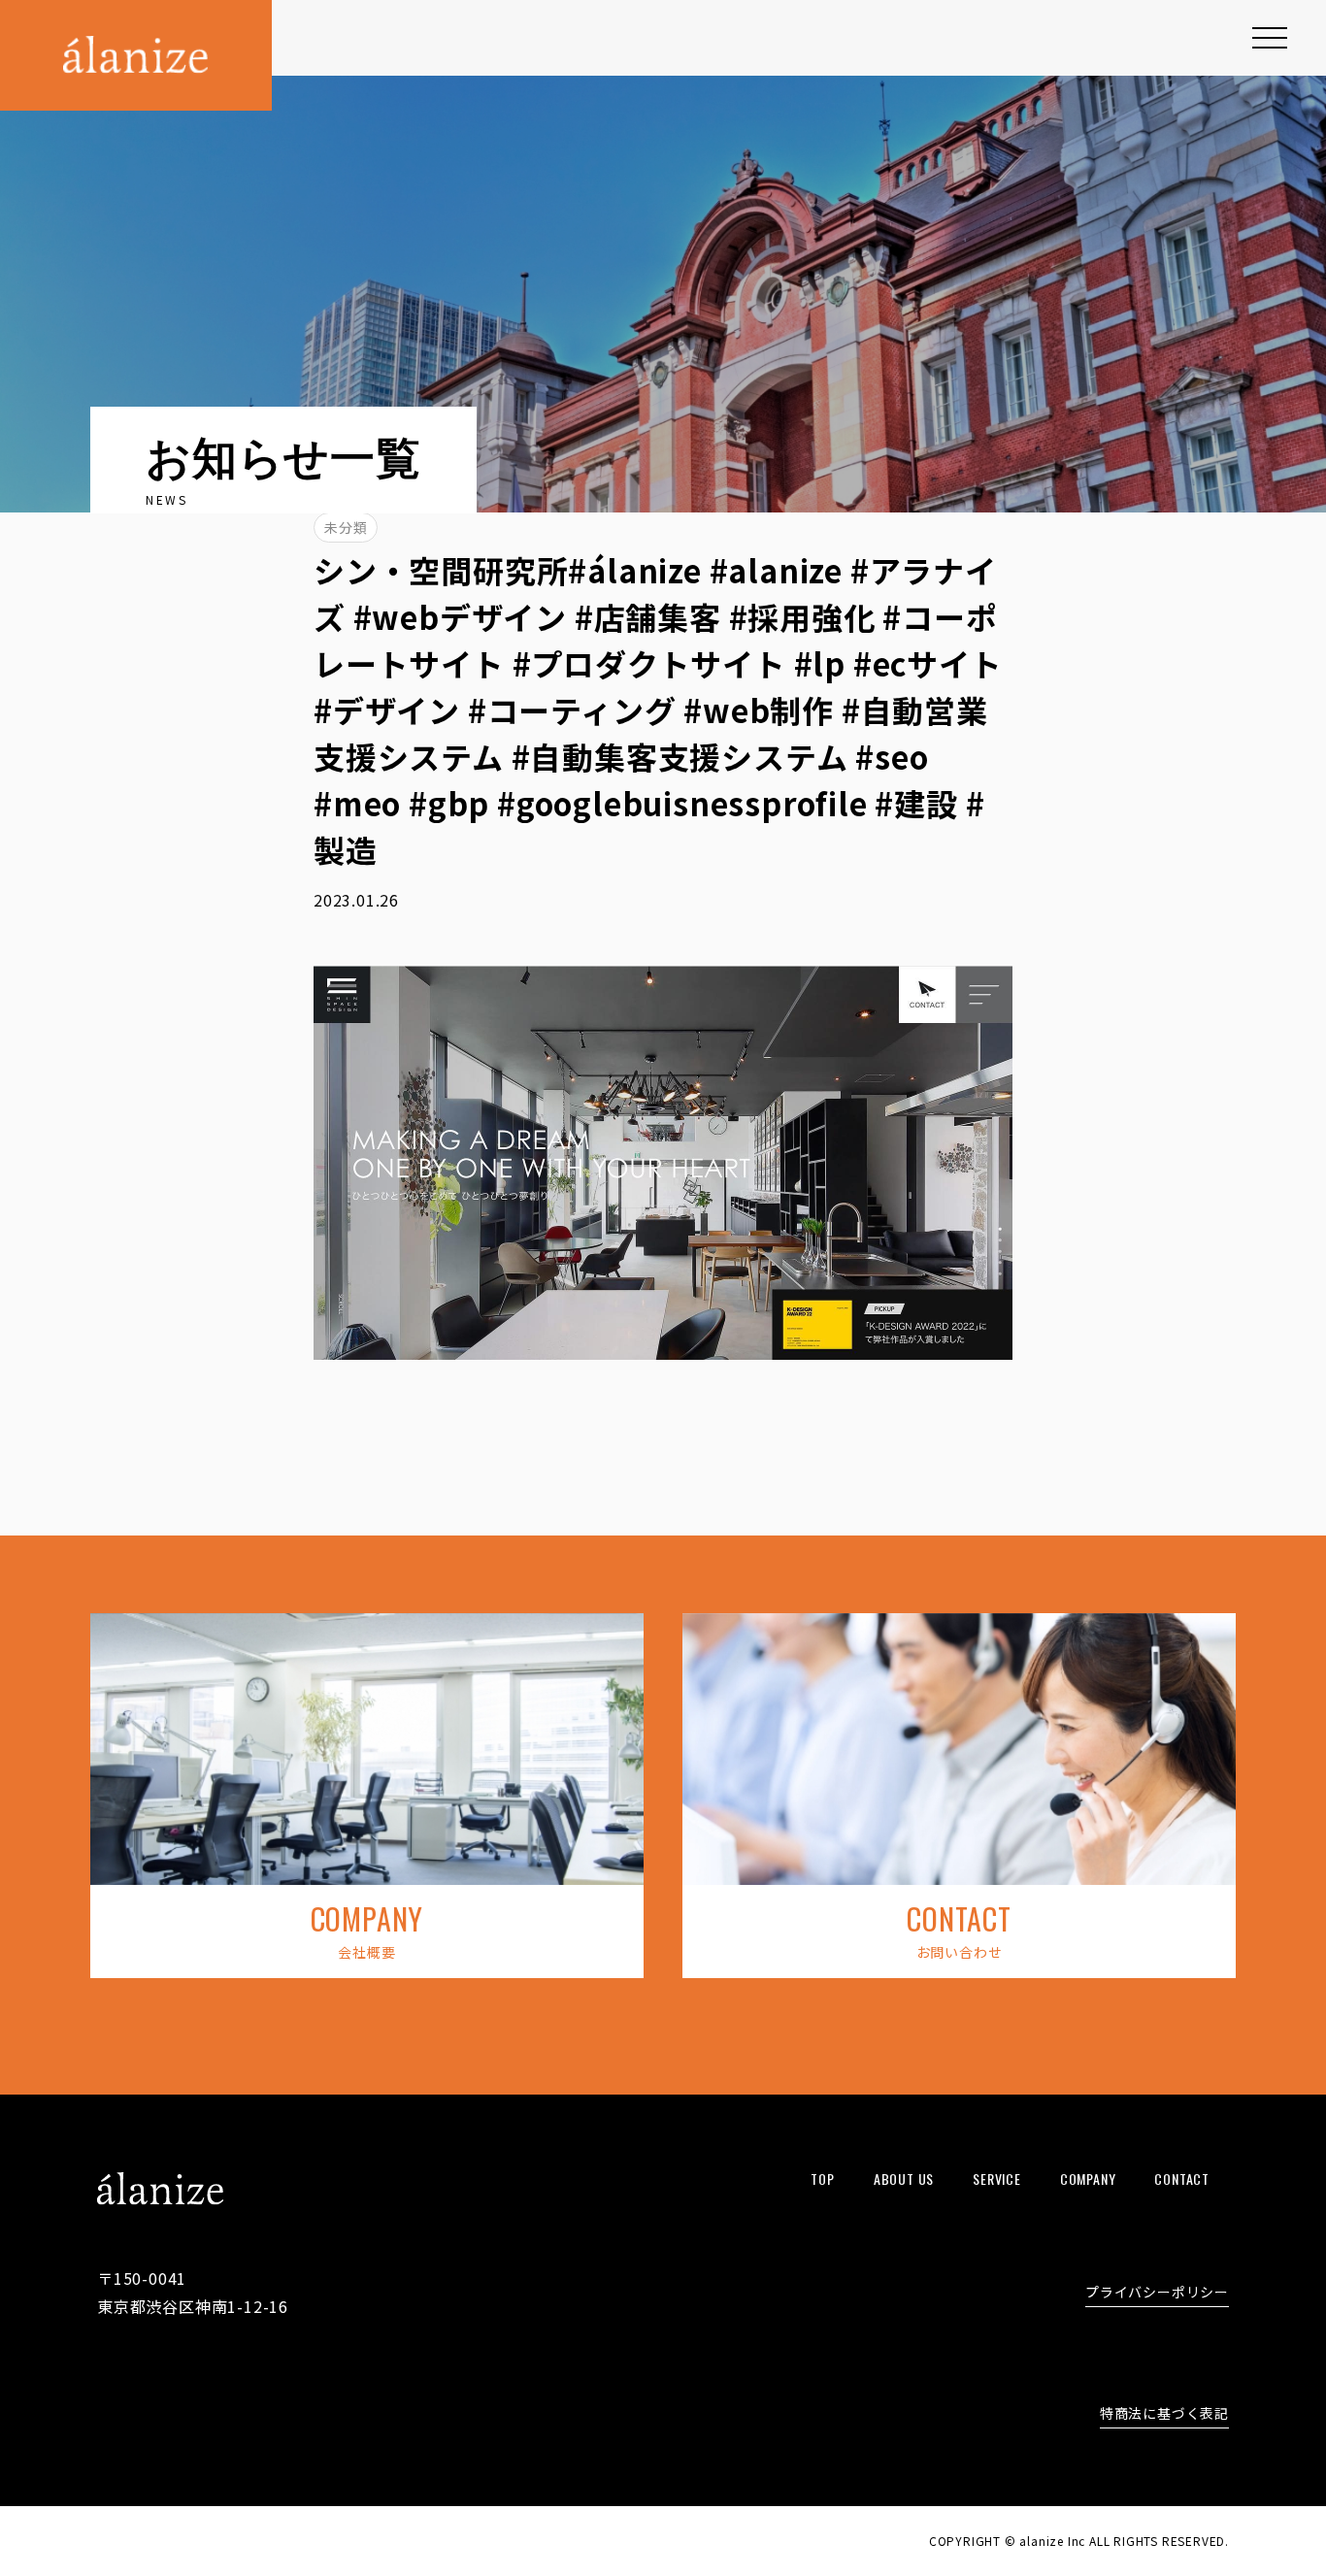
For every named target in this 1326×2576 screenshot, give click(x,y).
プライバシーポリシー (1157, 2293)
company (1088, 2179)
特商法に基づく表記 (1164, 2414)
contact (1182, 2179)
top (822, 2179)
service (997, 2179)
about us (904, 2179)
